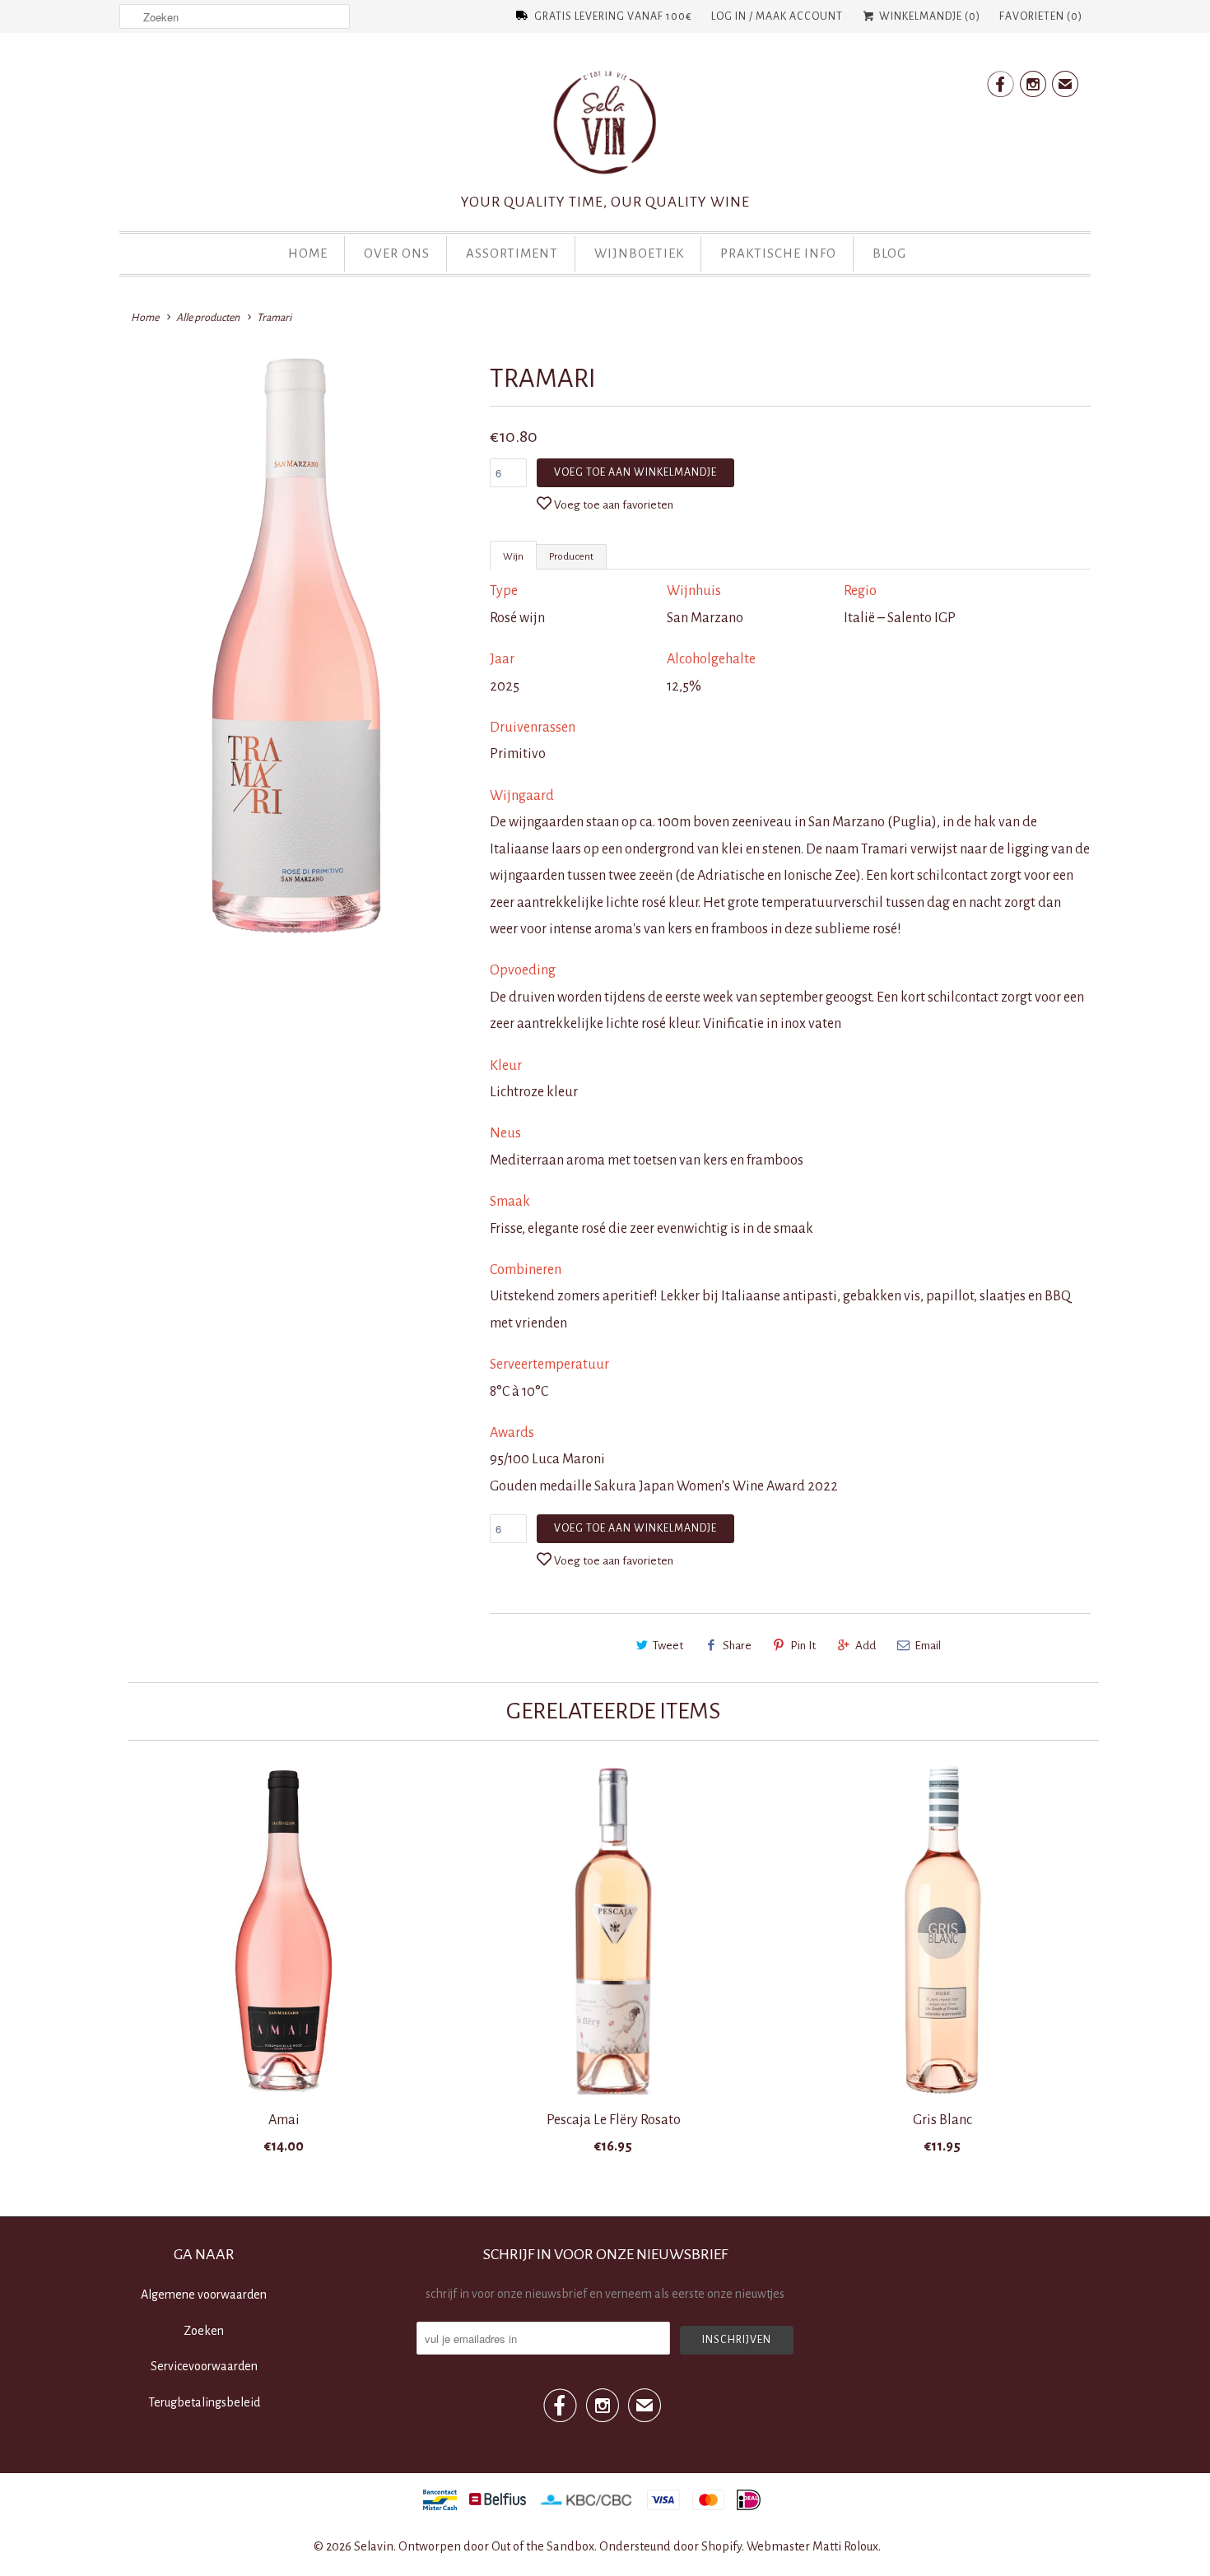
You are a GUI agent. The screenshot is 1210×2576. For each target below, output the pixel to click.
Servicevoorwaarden (204, 2366)
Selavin (374, 2546)
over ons (397, 253)
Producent (571, 557)
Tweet (668, 1646)
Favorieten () (1041, 16)
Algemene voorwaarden (204, 2295)
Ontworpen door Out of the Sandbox (496, 2546)
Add (866, 1646)
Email (928, 1646)
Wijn (513, 557)
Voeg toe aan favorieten (614, 505)
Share (737, 1646)
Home (308, 253)
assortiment (512, 253)
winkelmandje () (928, 16)
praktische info (778, 253)
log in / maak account (777, 16)
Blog (889, 253)
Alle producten (208, 318)
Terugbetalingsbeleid (204, 2402)
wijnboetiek (639, 253)
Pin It (803, 1646)
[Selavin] (605, 128)
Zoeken (204, 2331)
